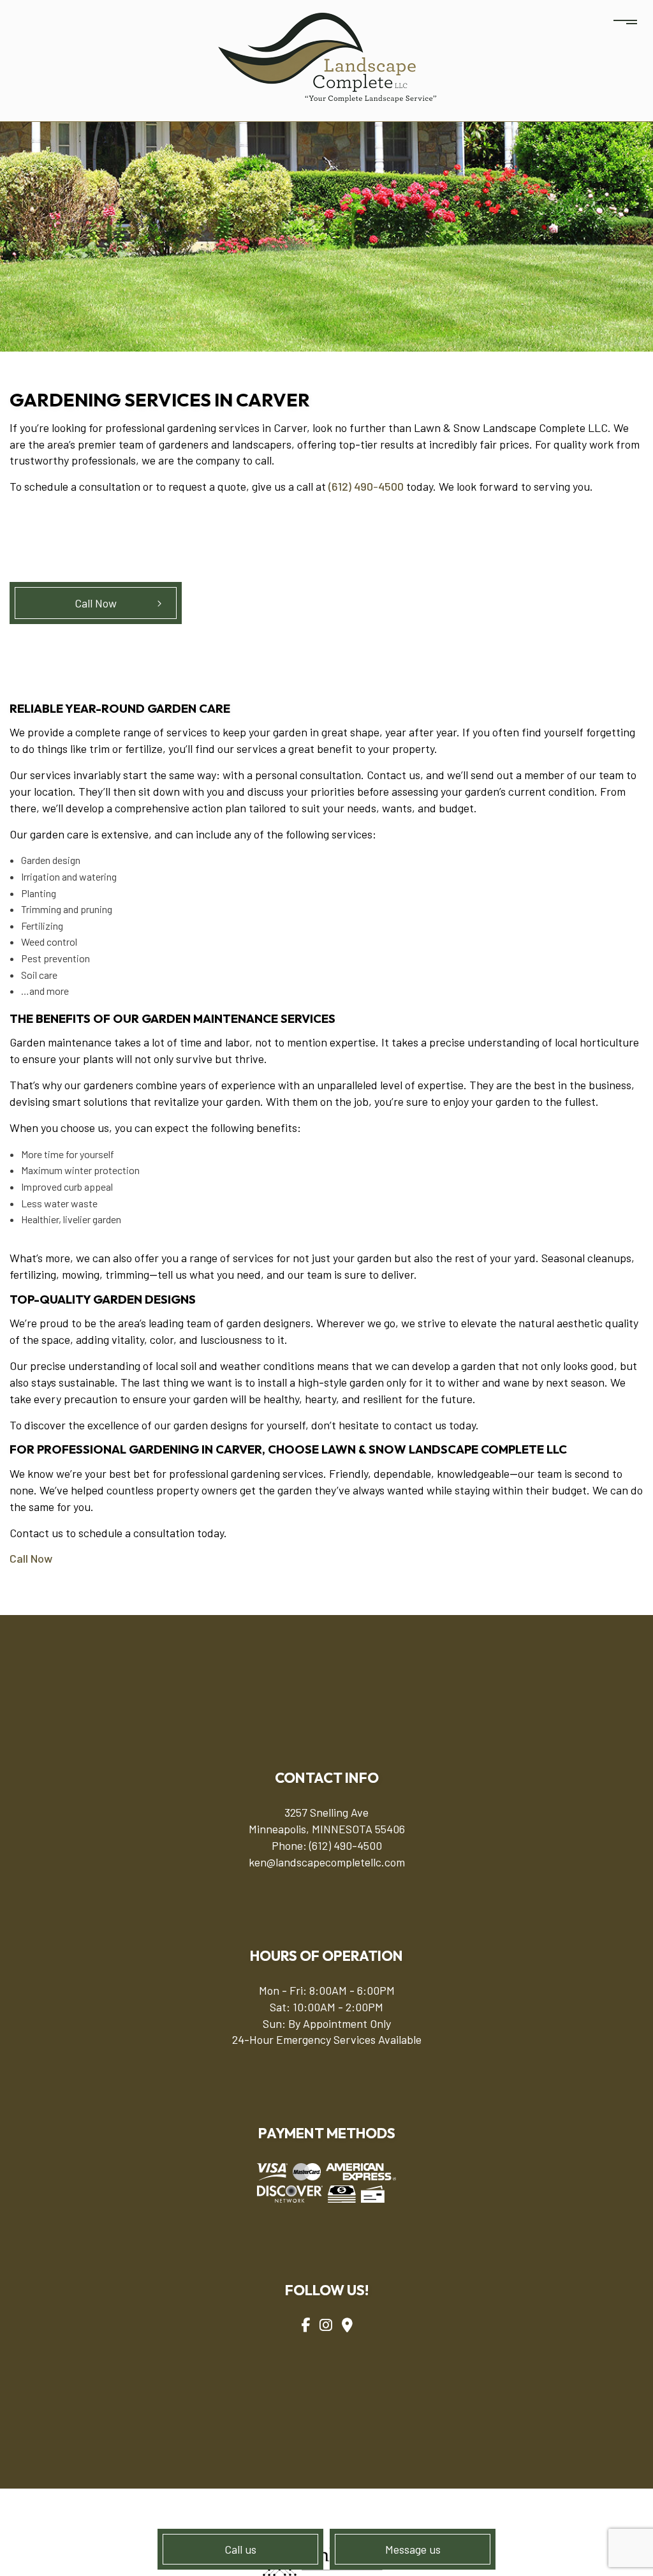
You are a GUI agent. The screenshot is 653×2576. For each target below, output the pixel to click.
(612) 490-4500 (366, 486)
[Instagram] (326, 2325)
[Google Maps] (347, 2325)
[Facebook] (305, 2325)
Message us (413, 2549)
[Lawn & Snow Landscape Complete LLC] (327, 56)
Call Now (96, 603)
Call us (240, 2549)
